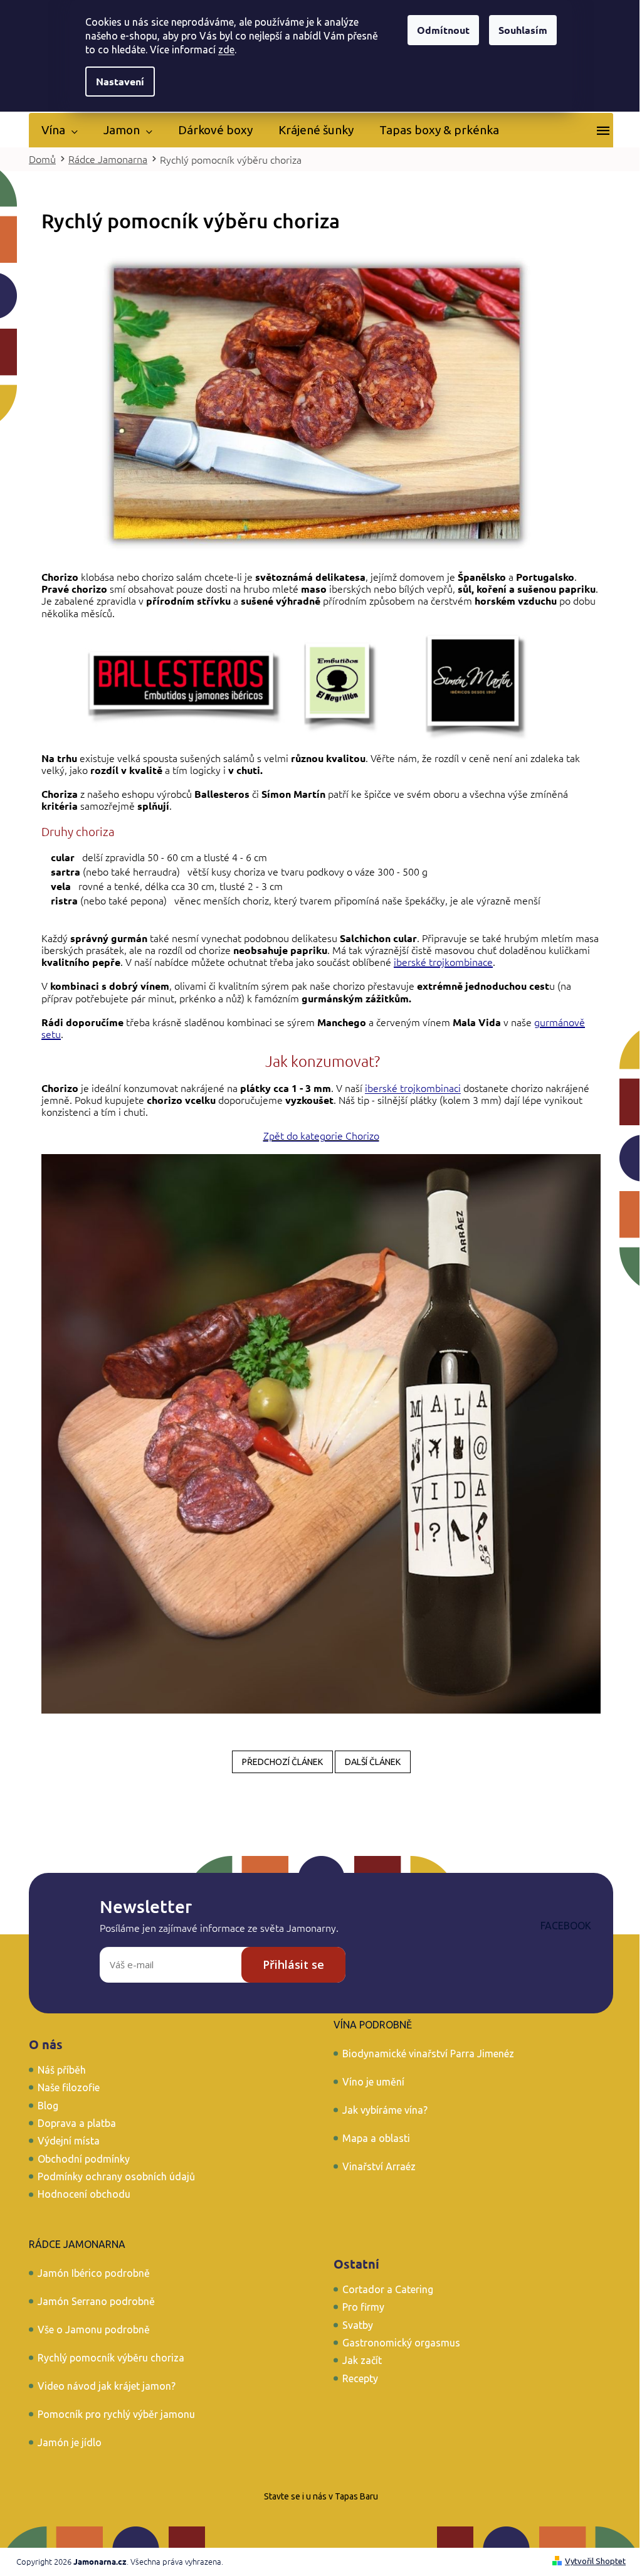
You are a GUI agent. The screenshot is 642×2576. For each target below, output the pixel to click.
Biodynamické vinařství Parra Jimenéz (428, 2054)
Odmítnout (443, 30)
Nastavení (120, 81)
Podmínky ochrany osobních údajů (116, 2176)
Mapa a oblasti (376, 2138)
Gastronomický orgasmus (401, 2343)
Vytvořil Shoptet (595, 2561)
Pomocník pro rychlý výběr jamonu (116, 2414)
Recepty (360, 2378)
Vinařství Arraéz (379, 2166)
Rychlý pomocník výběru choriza (111, 2358)
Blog (48, 2106)
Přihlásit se (293, 1964)
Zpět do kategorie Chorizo (321, 1135)
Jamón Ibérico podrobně (94, 2273)
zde (226, 50)
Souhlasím (523, 30)
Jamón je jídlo (70, 2442)
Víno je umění (373, 2082)
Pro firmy (363, 2307)
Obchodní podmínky (84, 2159)
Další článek (373, 1762)
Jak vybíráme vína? (385, 2110)
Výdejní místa (69, 2141)
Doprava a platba (77, 2123)
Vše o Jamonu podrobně (94, 2330)
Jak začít (362, 2360)
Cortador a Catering (388, 2289)
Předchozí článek (282, 1762)
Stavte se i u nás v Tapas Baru (321, 2496)
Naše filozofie (69, 2087)
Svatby (358, 2325)
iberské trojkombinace (443, 962)
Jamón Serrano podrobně (96, 2301)
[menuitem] (60, 130)
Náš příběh (62, 2070)
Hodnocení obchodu (84, 2194)
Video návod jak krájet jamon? (107, 2386)
